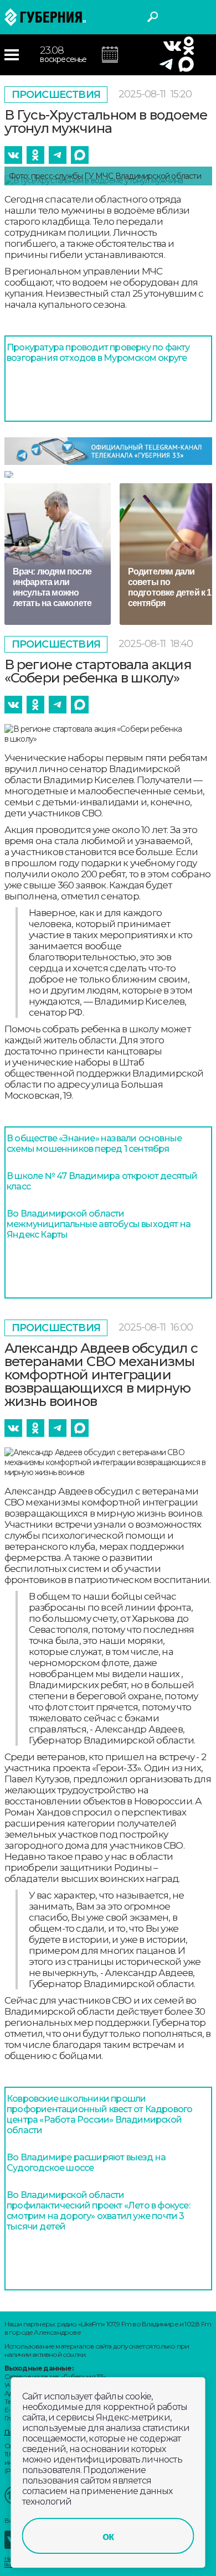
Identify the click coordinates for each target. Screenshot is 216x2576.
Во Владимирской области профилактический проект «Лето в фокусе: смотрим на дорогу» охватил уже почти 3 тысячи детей (98, 2211)
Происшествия (56, 95)
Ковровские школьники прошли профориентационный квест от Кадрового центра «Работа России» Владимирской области (99, 2114)
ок (108, 2536)
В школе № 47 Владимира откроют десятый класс (102, 1181)
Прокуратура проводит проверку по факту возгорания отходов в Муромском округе (98, 353)
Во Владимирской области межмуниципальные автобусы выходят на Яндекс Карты (99, 1224)
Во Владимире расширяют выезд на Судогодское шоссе (86, 2163)
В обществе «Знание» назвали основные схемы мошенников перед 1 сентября (94, 1144)
